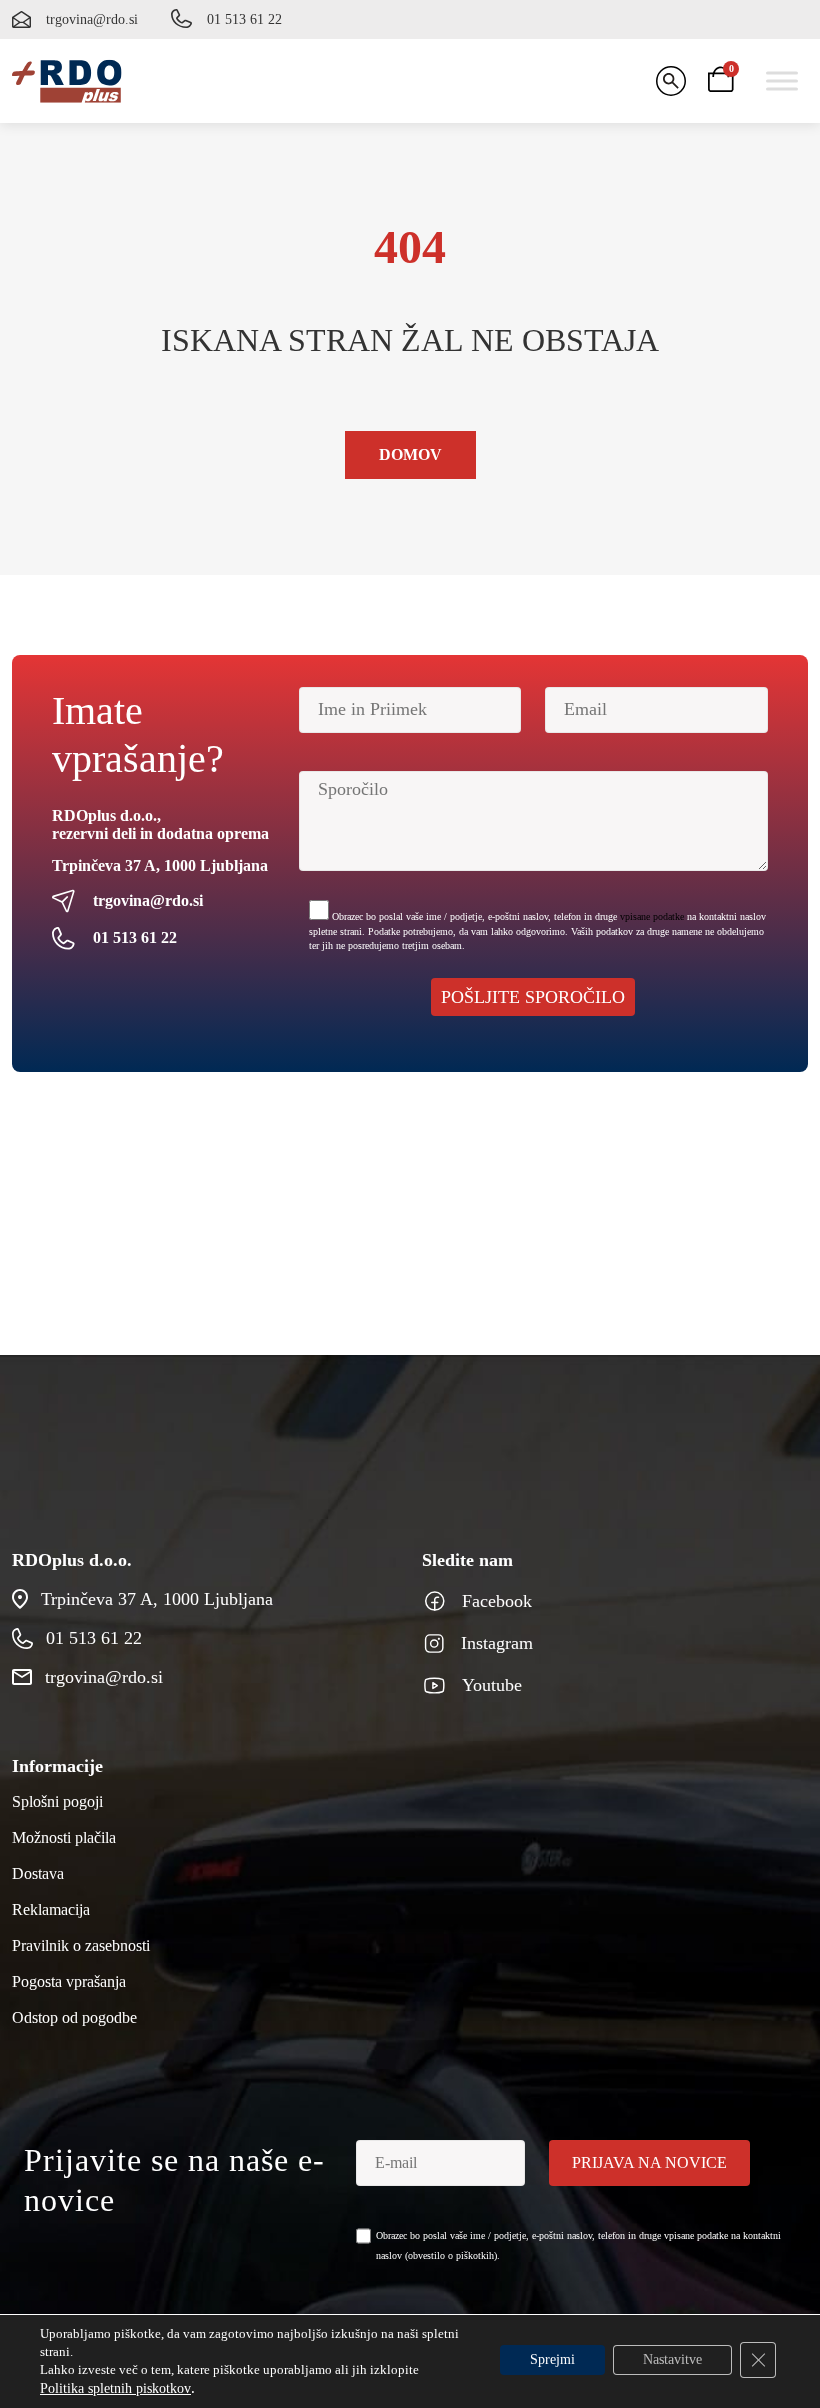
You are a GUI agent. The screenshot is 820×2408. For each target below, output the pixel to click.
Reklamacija (51, 1909)
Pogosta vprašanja (69, 1981)
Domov (410, 454)
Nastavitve (672, 2359)
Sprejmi (552, 2359)
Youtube (492, 1685)
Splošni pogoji (57, 1801)
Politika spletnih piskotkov (115, 2388)
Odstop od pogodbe (74, 2017)
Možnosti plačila (64, 1837)
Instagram (497, 1643)
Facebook (497, 1601)
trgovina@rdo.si (92, 19)
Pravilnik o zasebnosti (81, 1945)
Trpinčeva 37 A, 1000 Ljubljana (160, 865)
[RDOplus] (67, 81)
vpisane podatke (652, 916)
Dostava (38, 1873)
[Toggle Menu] (782, 80)
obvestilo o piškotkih (451, 2255)
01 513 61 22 (244, 19)
